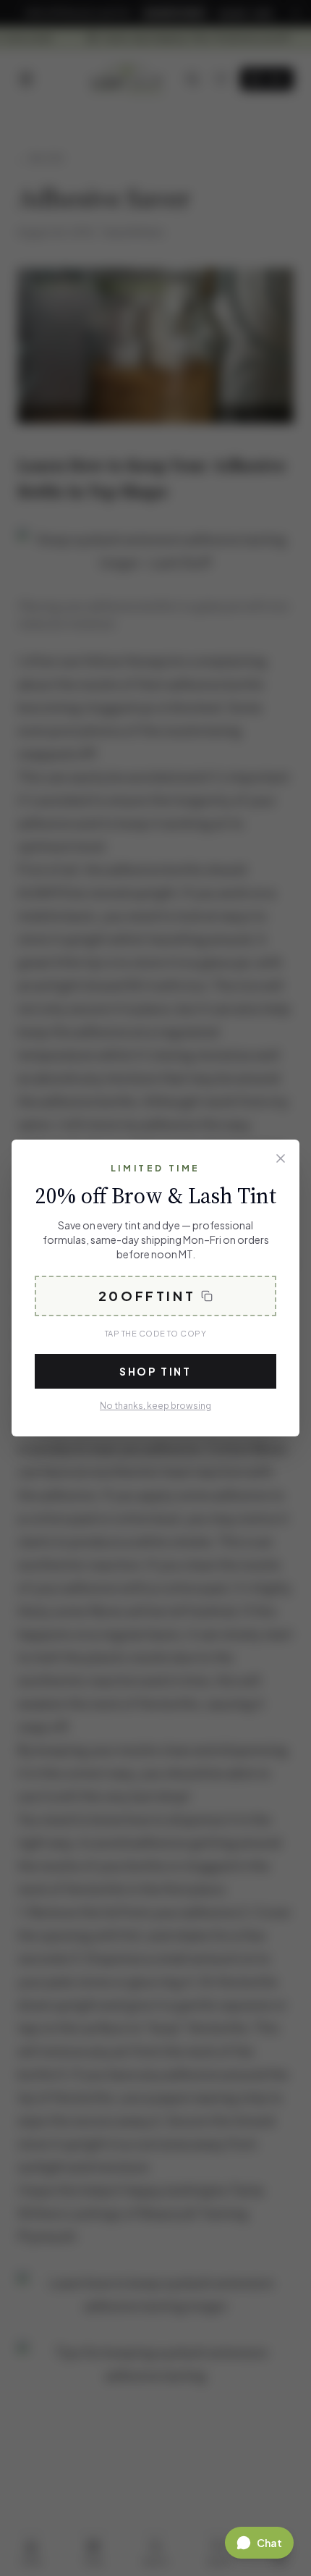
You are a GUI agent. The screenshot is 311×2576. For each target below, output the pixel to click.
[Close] (281, 1158)
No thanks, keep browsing (155, 1406)
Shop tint (155, 1371)
